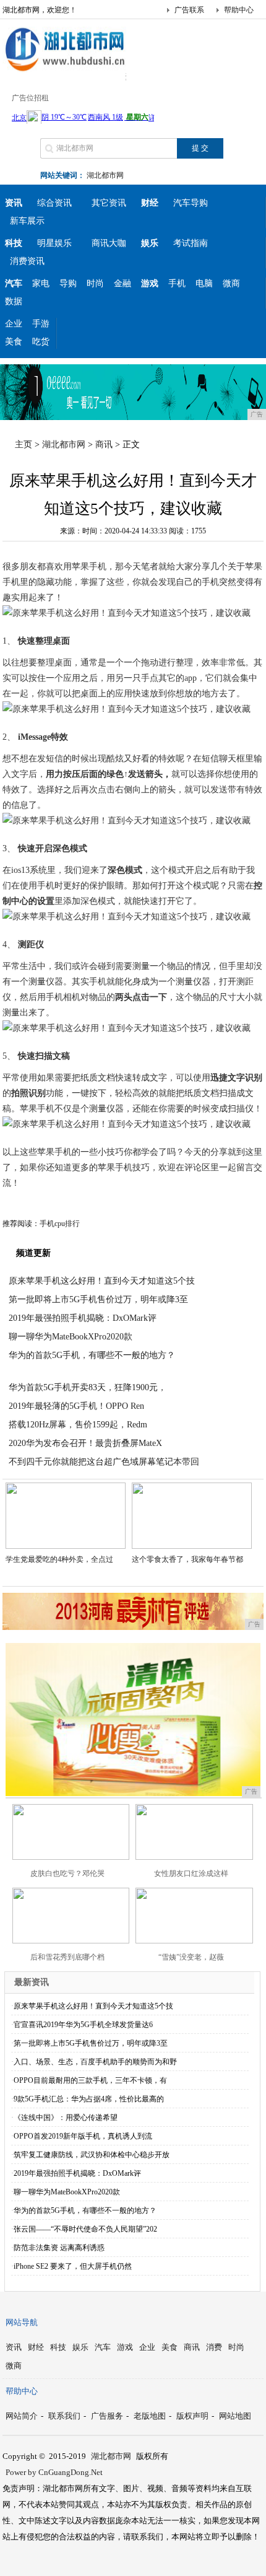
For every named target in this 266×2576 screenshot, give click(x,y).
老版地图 (150, 2416)
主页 (24, 445)
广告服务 (107, 2416)
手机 (177, 283)
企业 (14, 324)
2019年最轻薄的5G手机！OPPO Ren (76, 1406)
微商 (231, 283)
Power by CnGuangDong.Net (54, 2472)
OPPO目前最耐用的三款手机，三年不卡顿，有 (90, 2080)
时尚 (95, 283)
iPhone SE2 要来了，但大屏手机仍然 (73, 2266)
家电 (41, 283)
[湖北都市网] (64, 71)
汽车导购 (191, 203)
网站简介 (22, 2416)
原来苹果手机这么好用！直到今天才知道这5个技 (102, 1281)
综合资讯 (54, 203)
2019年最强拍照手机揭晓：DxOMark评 (83, 1318)
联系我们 (64, 2416)
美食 (14, 342)
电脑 (204, 283)
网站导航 (22, 2322)
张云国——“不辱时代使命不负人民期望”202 (85, 2229)
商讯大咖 (109, 243)
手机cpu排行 (60, 1224)
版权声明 (192, 2416)
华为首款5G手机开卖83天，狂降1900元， (88, 1387)
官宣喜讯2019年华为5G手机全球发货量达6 (83, 2025)
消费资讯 (27, 261)
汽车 (103, 2347)
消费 (214, 2347)
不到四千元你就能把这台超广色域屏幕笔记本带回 (104, 1462)
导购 (68, 283)
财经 (36, 2347)
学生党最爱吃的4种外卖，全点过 (59, 1559)
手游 (41, 324)
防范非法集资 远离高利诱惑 (59, 2248)
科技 (58, 2347)
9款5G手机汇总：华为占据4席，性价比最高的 (89, 2099)
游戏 (125, 2347)
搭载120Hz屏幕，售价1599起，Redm (78, 1425)
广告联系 (189, 10)
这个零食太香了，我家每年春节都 (187, 1559)
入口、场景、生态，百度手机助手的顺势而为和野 (95, 2062)
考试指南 (191, 243)
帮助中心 (239, 10)
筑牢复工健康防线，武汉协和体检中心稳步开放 (92, 2155)
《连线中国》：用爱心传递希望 (66, 2118)
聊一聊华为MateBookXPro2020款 (71, 1337)
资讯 (14, 2347)
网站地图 (235, 2416)
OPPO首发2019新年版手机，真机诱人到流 (83, 2136)
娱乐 (80, 2347)
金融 (122, 283)
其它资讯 (109, 203)
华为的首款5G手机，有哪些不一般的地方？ (92, 1355)
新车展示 (27, 221)
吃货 (41, 342)
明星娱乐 (54, 243)
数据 (14, 301)
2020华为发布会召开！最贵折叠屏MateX (85, 1443)
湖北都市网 (105, 175)
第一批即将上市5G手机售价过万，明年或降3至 (98, 1299)
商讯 (104, 445)
